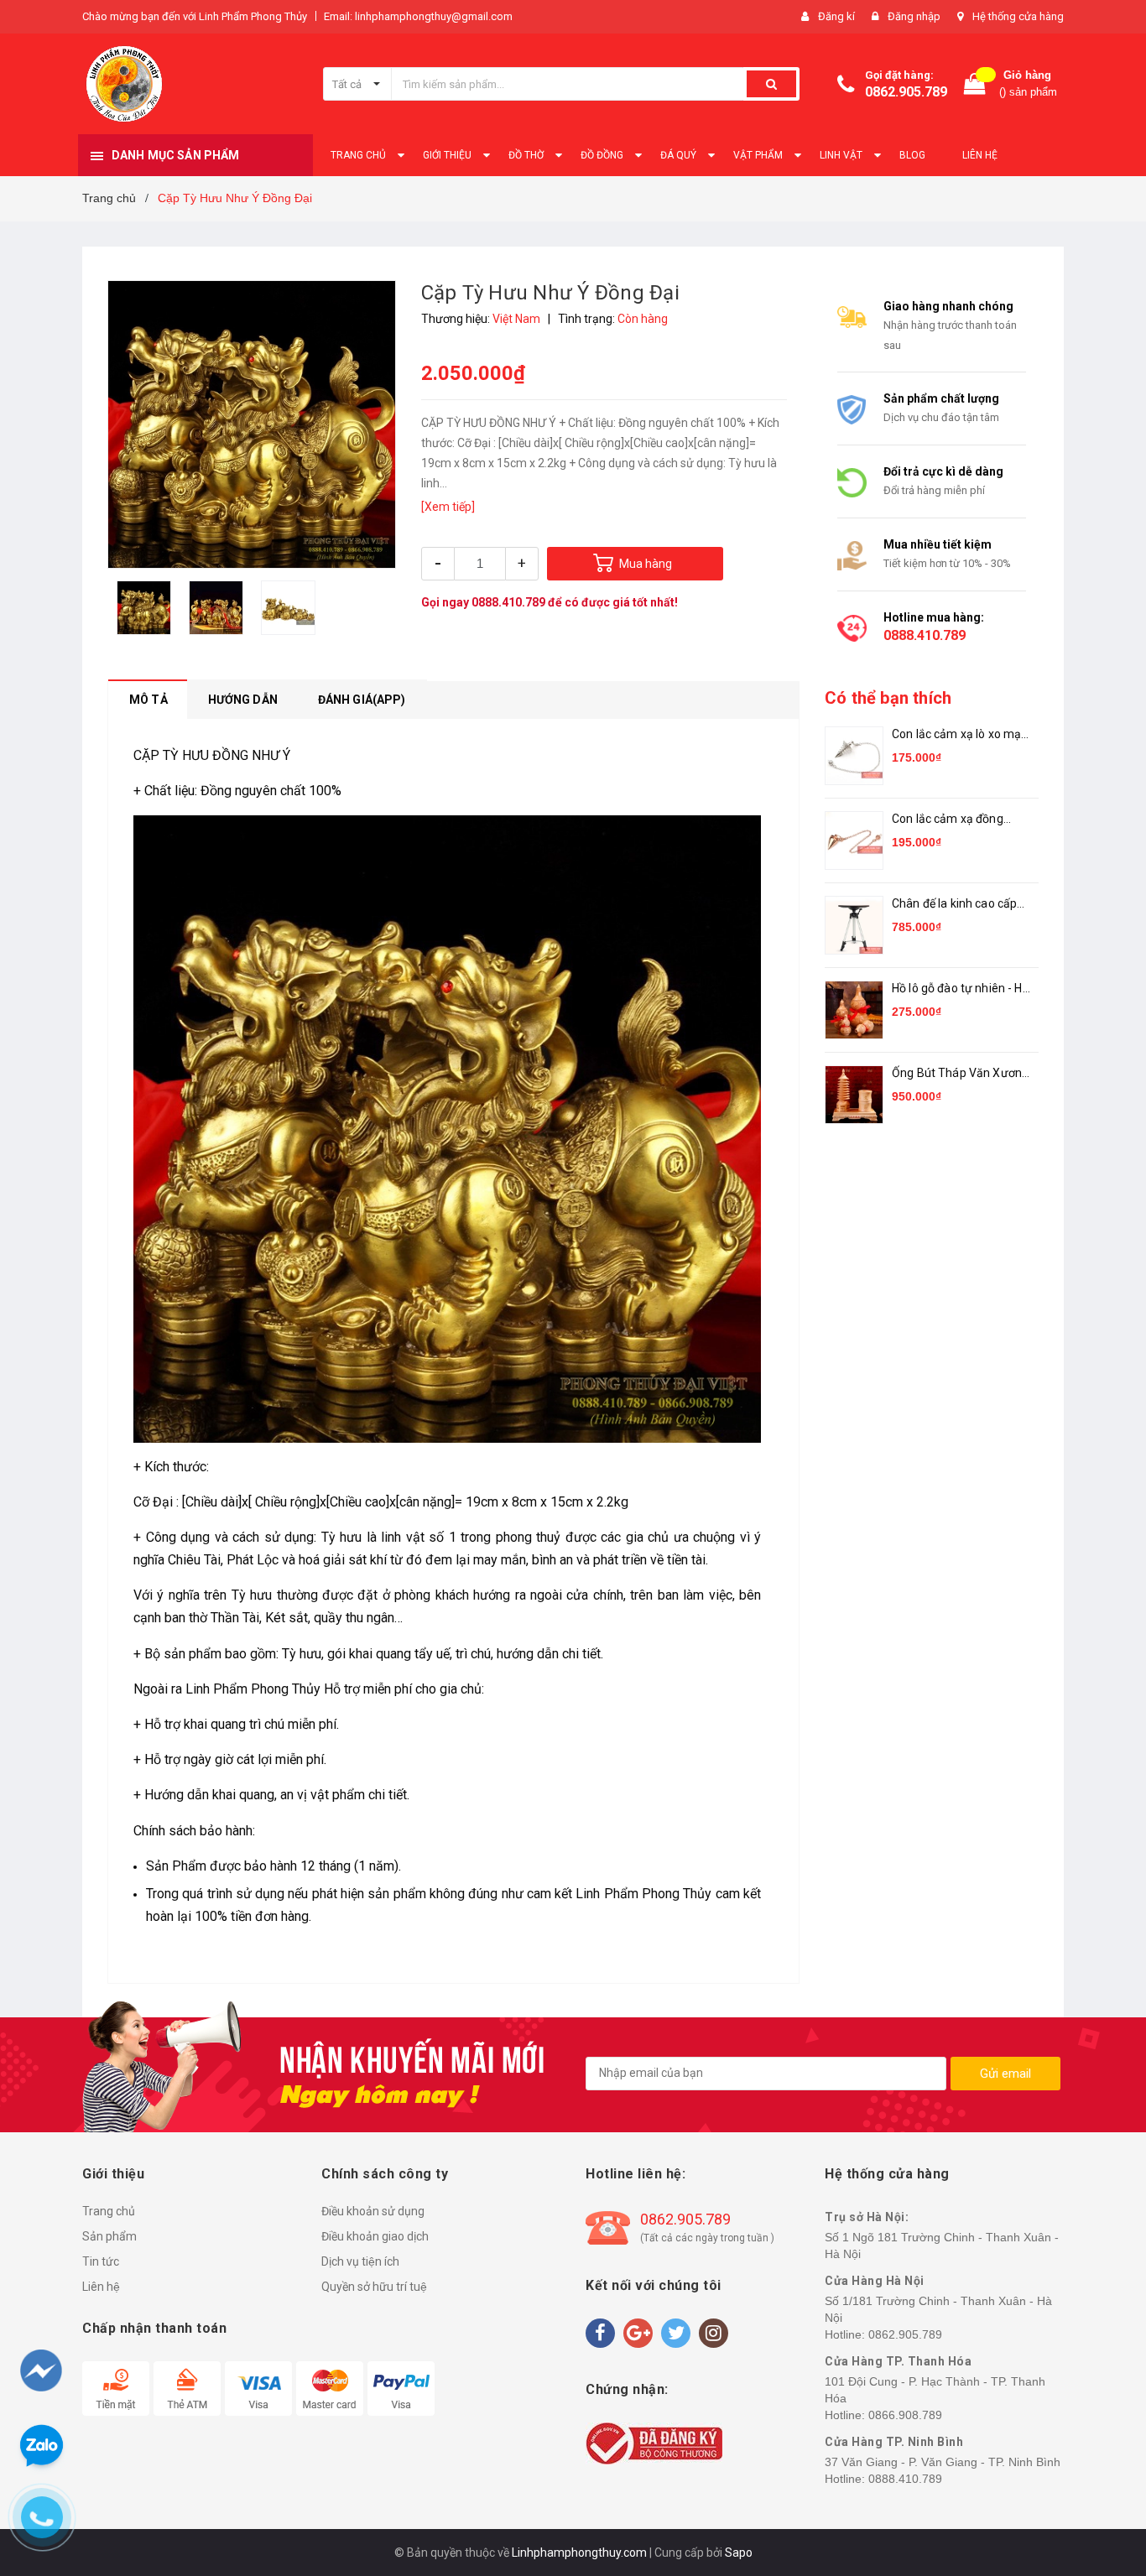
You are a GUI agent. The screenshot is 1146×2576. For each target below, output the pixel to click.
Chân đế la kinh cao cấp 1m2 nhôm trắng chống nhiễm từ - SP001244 (955, 905)
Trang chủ (109, 2211)
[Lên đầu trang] (1102, 2475)
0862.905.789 (906, 92)
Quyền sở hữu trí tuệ (374, 2287)
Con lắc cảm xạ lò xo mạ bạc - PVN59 (956, 735)
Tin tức (101, 2261)
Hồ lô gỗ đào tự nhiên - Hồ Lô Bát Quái (961, 989)
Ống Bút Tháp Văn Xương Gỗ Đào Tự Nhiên (960, 1074)
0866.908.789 (905, 2415)
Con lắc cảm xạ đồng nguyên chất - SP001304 (958, 820)
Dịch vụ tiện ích (360, 2261)
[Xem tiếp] (448, 507)
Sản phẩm (109, 2236)
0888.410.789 (508, 602)
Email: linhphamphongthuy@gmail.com (418, 16)
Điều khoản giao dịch (375, 2236)
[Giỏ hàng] (975, 84)
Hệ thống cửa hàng (1018, 16)
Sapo (739, 2553)
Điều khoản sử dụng (373, 2211)
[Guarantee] (654, 2442)
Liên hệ (101, 2287)
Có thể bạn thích (888, 698)
